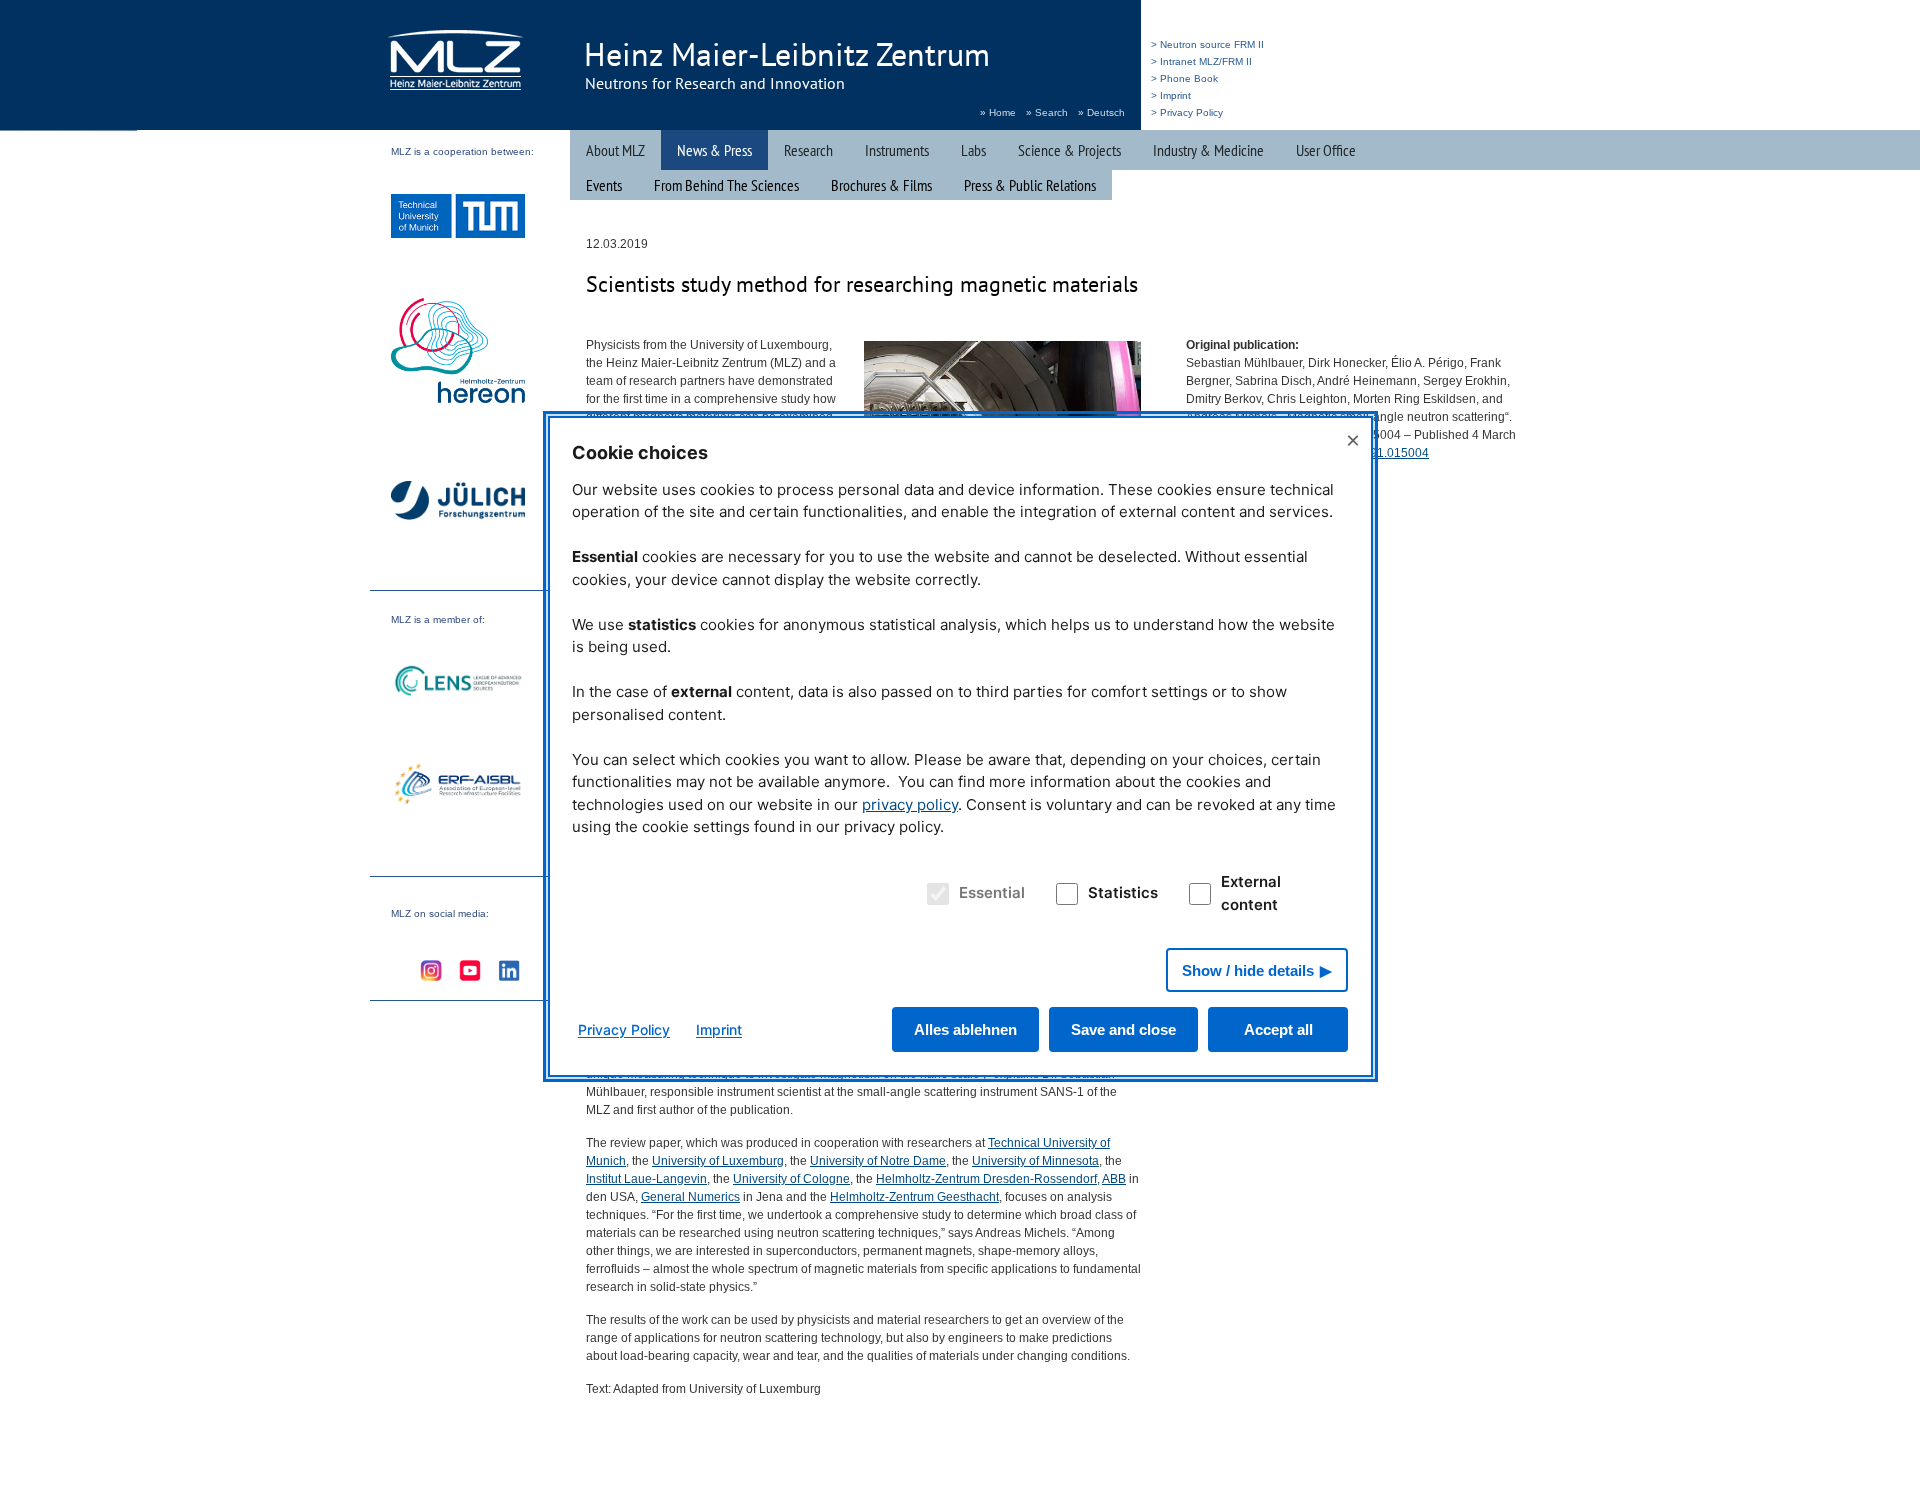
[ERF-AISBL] (458, 786)
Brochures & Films (881, 185)
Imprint (719, 1029)
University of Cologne (791, 1179)
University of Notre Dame (878, 1161)
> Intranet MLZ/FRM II (1201, 61)
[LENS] (458, 683)
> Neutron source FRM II (1207, 44)
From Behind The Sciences (726, 185)
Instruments (897, 150)
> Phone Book (1184, 78)
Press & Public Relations (1030, 185)
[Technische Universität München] (458, 218)
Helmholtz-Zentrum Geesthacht (914, 1197)
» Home (998, 112)
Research (808, 150)
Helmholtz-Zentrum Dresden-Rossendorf (986, 1179)
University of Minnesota (1035, 1161)
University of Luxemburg (718, 1161)
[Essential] (934, 894)
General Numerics (690, 1197)
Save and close (1123, 1029)
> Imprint (1171, 95)
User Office (1326, 150)
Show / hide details (1248, 970)
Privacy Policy (624, 1029)
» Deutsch (1101, 112)
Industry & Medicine (1208, 150)
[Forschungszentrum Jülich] (458, 503)
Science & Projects (1069, 150)
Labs (973, 150)
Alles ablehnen (965, 1029)
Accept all (1278, 1029)
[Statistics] (1064, 894)
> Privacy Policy (1187, 112)
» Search (1047, 112)
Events (604, 185)
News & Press (714, 150)
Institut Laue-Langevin (646, 1179)
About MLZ (615, 150)
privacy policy (910, 804)
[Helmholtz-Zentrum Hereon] (458, 353)
